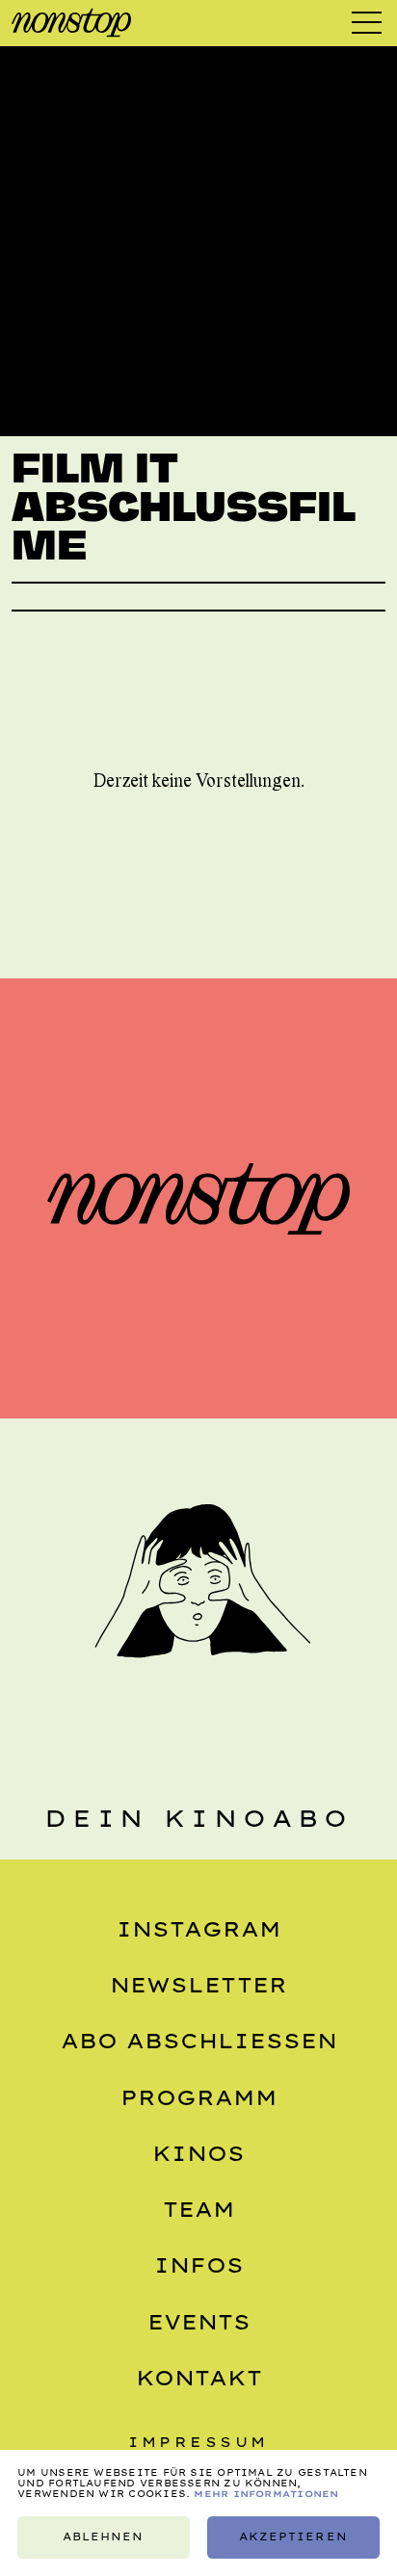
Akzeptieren (293, 2537)
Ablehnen (103, 2537)
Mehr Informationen (266, 2494)
